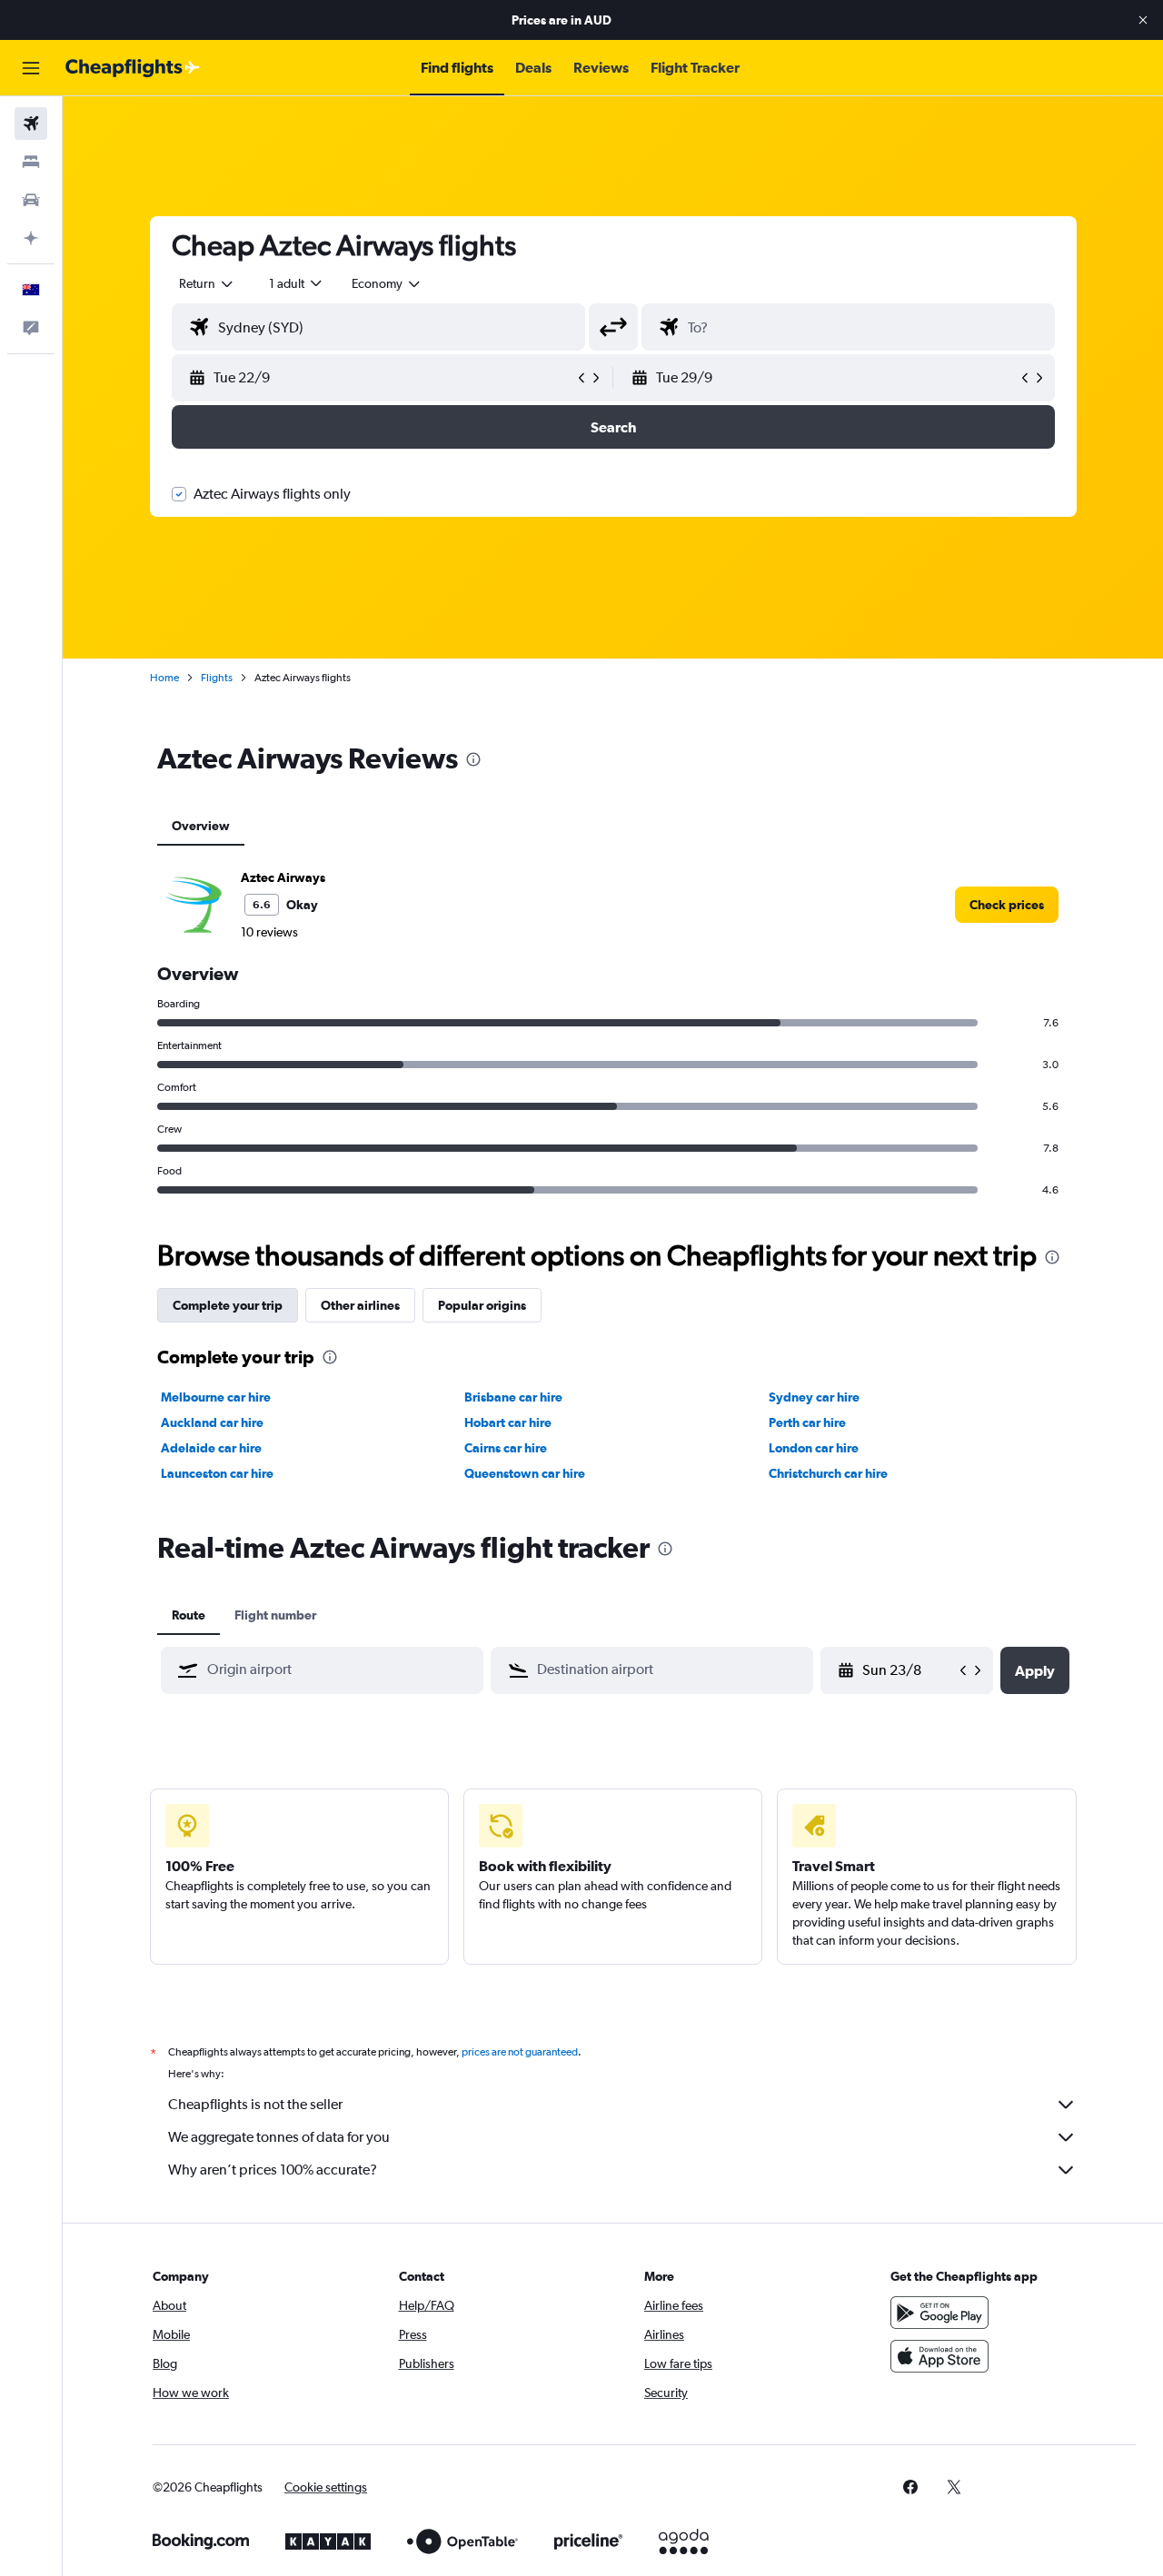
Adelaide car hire (211, 1448)
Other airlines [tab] (360, 1305)
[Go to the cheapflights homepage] (133, 68)
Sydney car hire (814, 1397)
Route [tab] (189, 1615)
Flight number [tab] (275, 1615)
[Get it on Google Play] (939, 2313)
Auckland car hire (212, 1422)
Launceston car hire (217, 1473)
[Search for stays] (31, 162)
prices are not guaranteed (520, 2052)
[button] (1143, 20)
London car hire (814, 1448)
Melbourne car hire (216, 1397)
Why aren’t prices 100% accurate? (273, 2170)
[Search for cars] (31, 200)
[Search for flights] (31, 124)
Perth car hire (807, 1422)
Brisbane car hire (513, 1397)
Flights (217, 678)
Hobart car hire (508, 1422)
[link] (1007, 905)
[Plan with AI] (31, 238)
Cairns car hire (506, 1448)
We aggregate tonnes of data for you (279, 2137)
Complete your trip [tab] (228, 1305)
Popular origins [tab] (482, 1305)
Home (164, 678)
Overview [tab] (201, 826)
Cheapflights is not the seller (255, 2104)
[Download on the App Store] (939, 2356)
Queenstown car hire (525, 1473)
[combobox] (207, 283)
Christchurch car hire (828, 1473)
